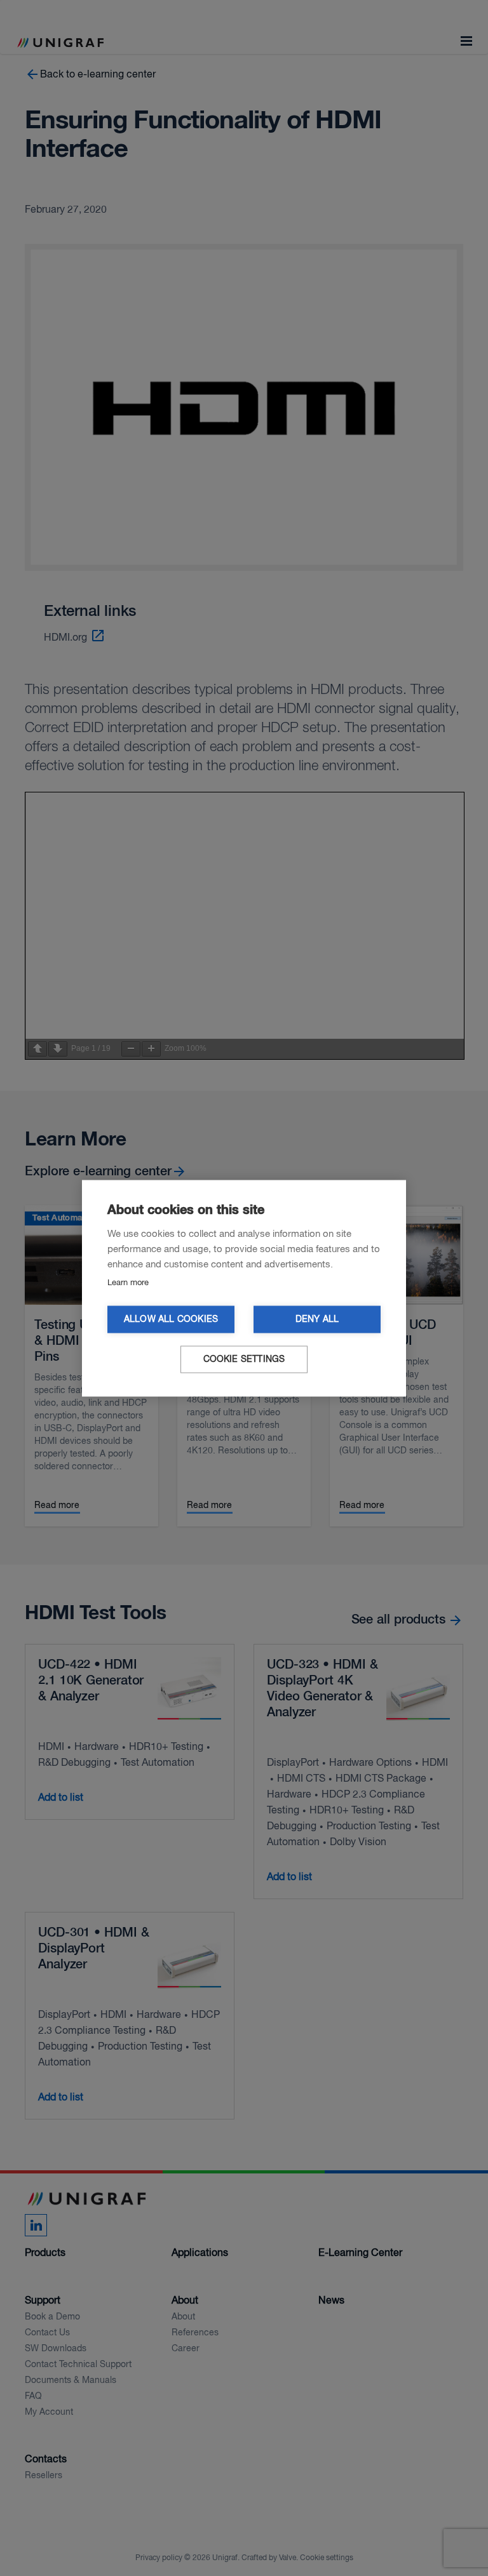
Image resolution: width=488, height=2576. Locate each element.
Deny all (317, 1319)
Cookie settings (244, 1359)
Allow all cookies (171, 1319)
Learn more (128, 1282)
